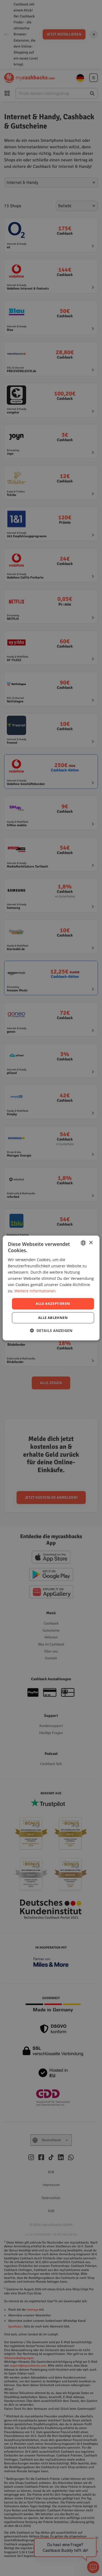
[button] (51, 1331)
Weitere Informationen (35, 1291)
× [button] (91, 1243)
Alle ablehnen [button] (53, 1318)
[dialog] (51, 1288)
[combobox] (83, 1243)
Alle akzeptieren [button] (53, 1303)
